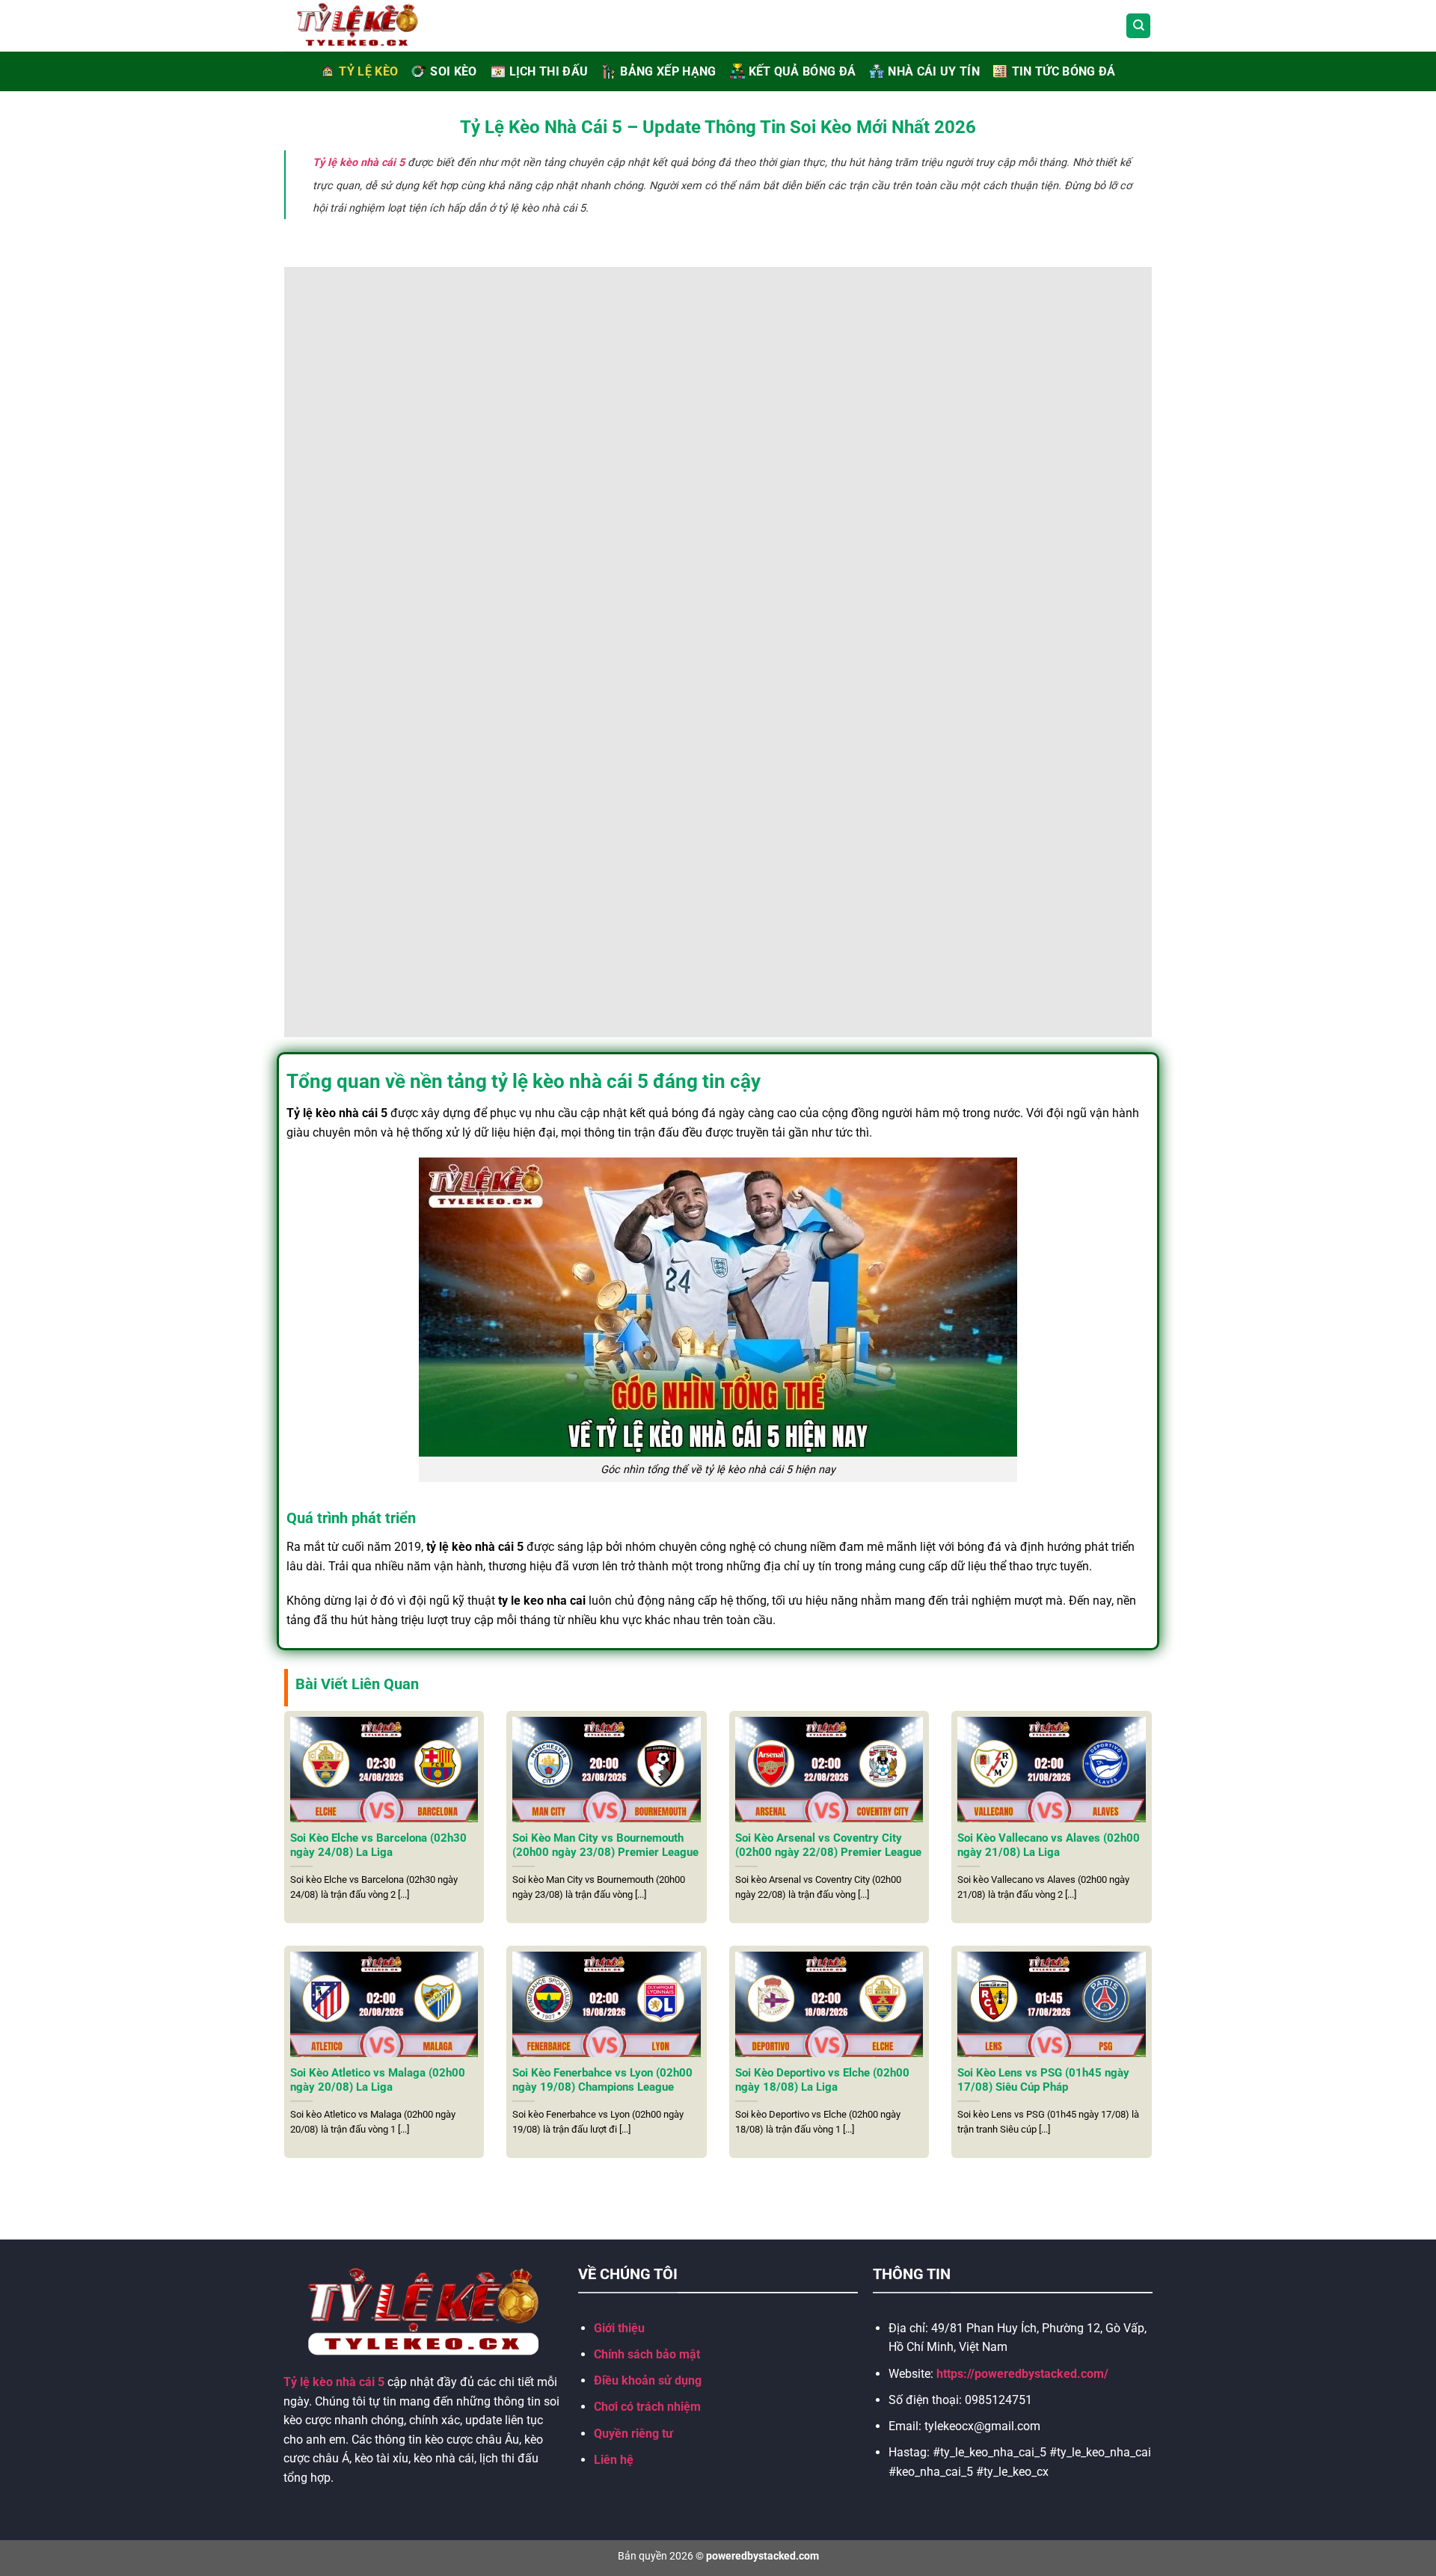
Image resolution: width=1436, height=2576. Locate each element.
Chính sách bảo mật (647, 2354)
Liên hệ (614, 2460)
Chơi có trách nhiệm (647, 2407)
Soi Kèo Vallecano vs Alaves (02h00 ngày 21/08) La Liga (1049, 1845)
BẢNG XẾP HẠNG (668, 71)
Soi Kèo (453, 71)
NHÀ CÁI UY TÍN (933, 71)
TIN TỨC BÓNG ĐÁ (1064, 71)
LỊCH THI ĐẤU (549, 71)
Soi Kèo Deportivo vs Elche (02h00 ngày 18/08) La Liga (822, 2080)
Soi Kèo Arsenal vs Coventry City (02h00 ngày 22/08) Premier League (828, 1845)
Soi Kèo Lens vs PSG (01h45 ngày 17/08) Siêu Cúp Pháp (1043, 2080)
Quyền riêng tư (633, 2434)
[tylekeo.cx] (374, 26)
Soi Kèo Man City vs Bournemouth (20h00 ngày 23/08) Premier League (605, 1845)
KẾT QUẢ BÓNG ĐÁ (803, 71)
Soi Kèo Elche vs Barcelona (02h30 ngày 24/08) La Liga (378, 1845)
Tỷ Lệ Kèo (368, 71)
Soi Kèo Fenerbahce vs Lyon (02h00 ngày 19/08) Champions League (602, 2080)
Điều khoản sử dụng (648, 2380)
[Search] (1138, 26)
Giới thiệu (619, 2328)
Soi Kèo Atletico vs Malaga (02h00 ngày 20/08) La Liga (378, 2080)
